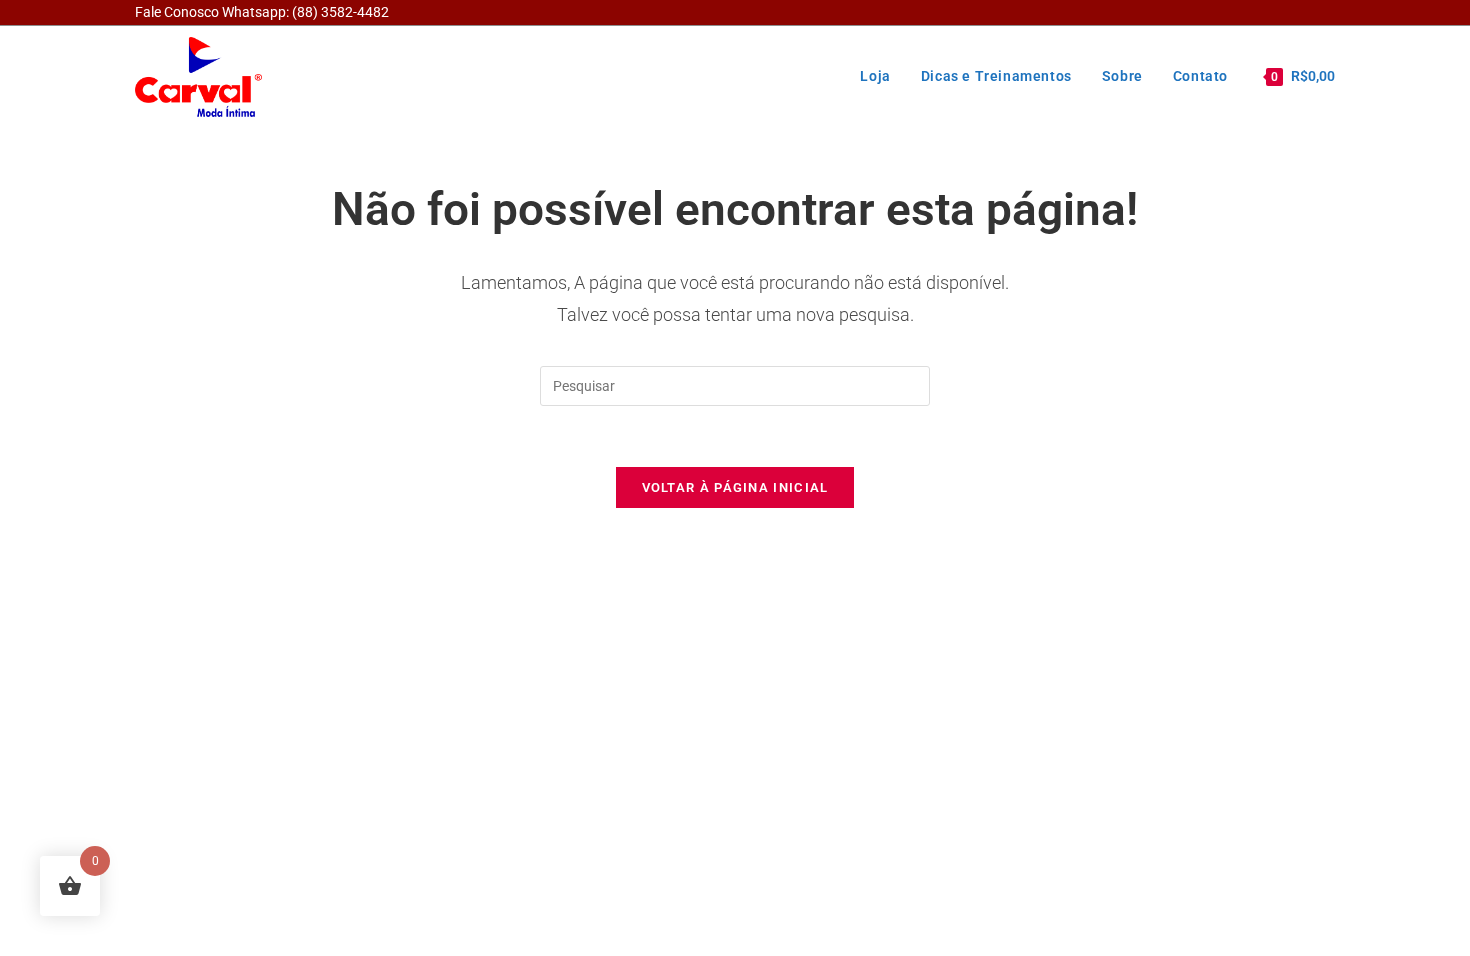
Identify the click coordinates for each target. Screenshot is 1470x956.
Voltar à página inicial (735, 487)
